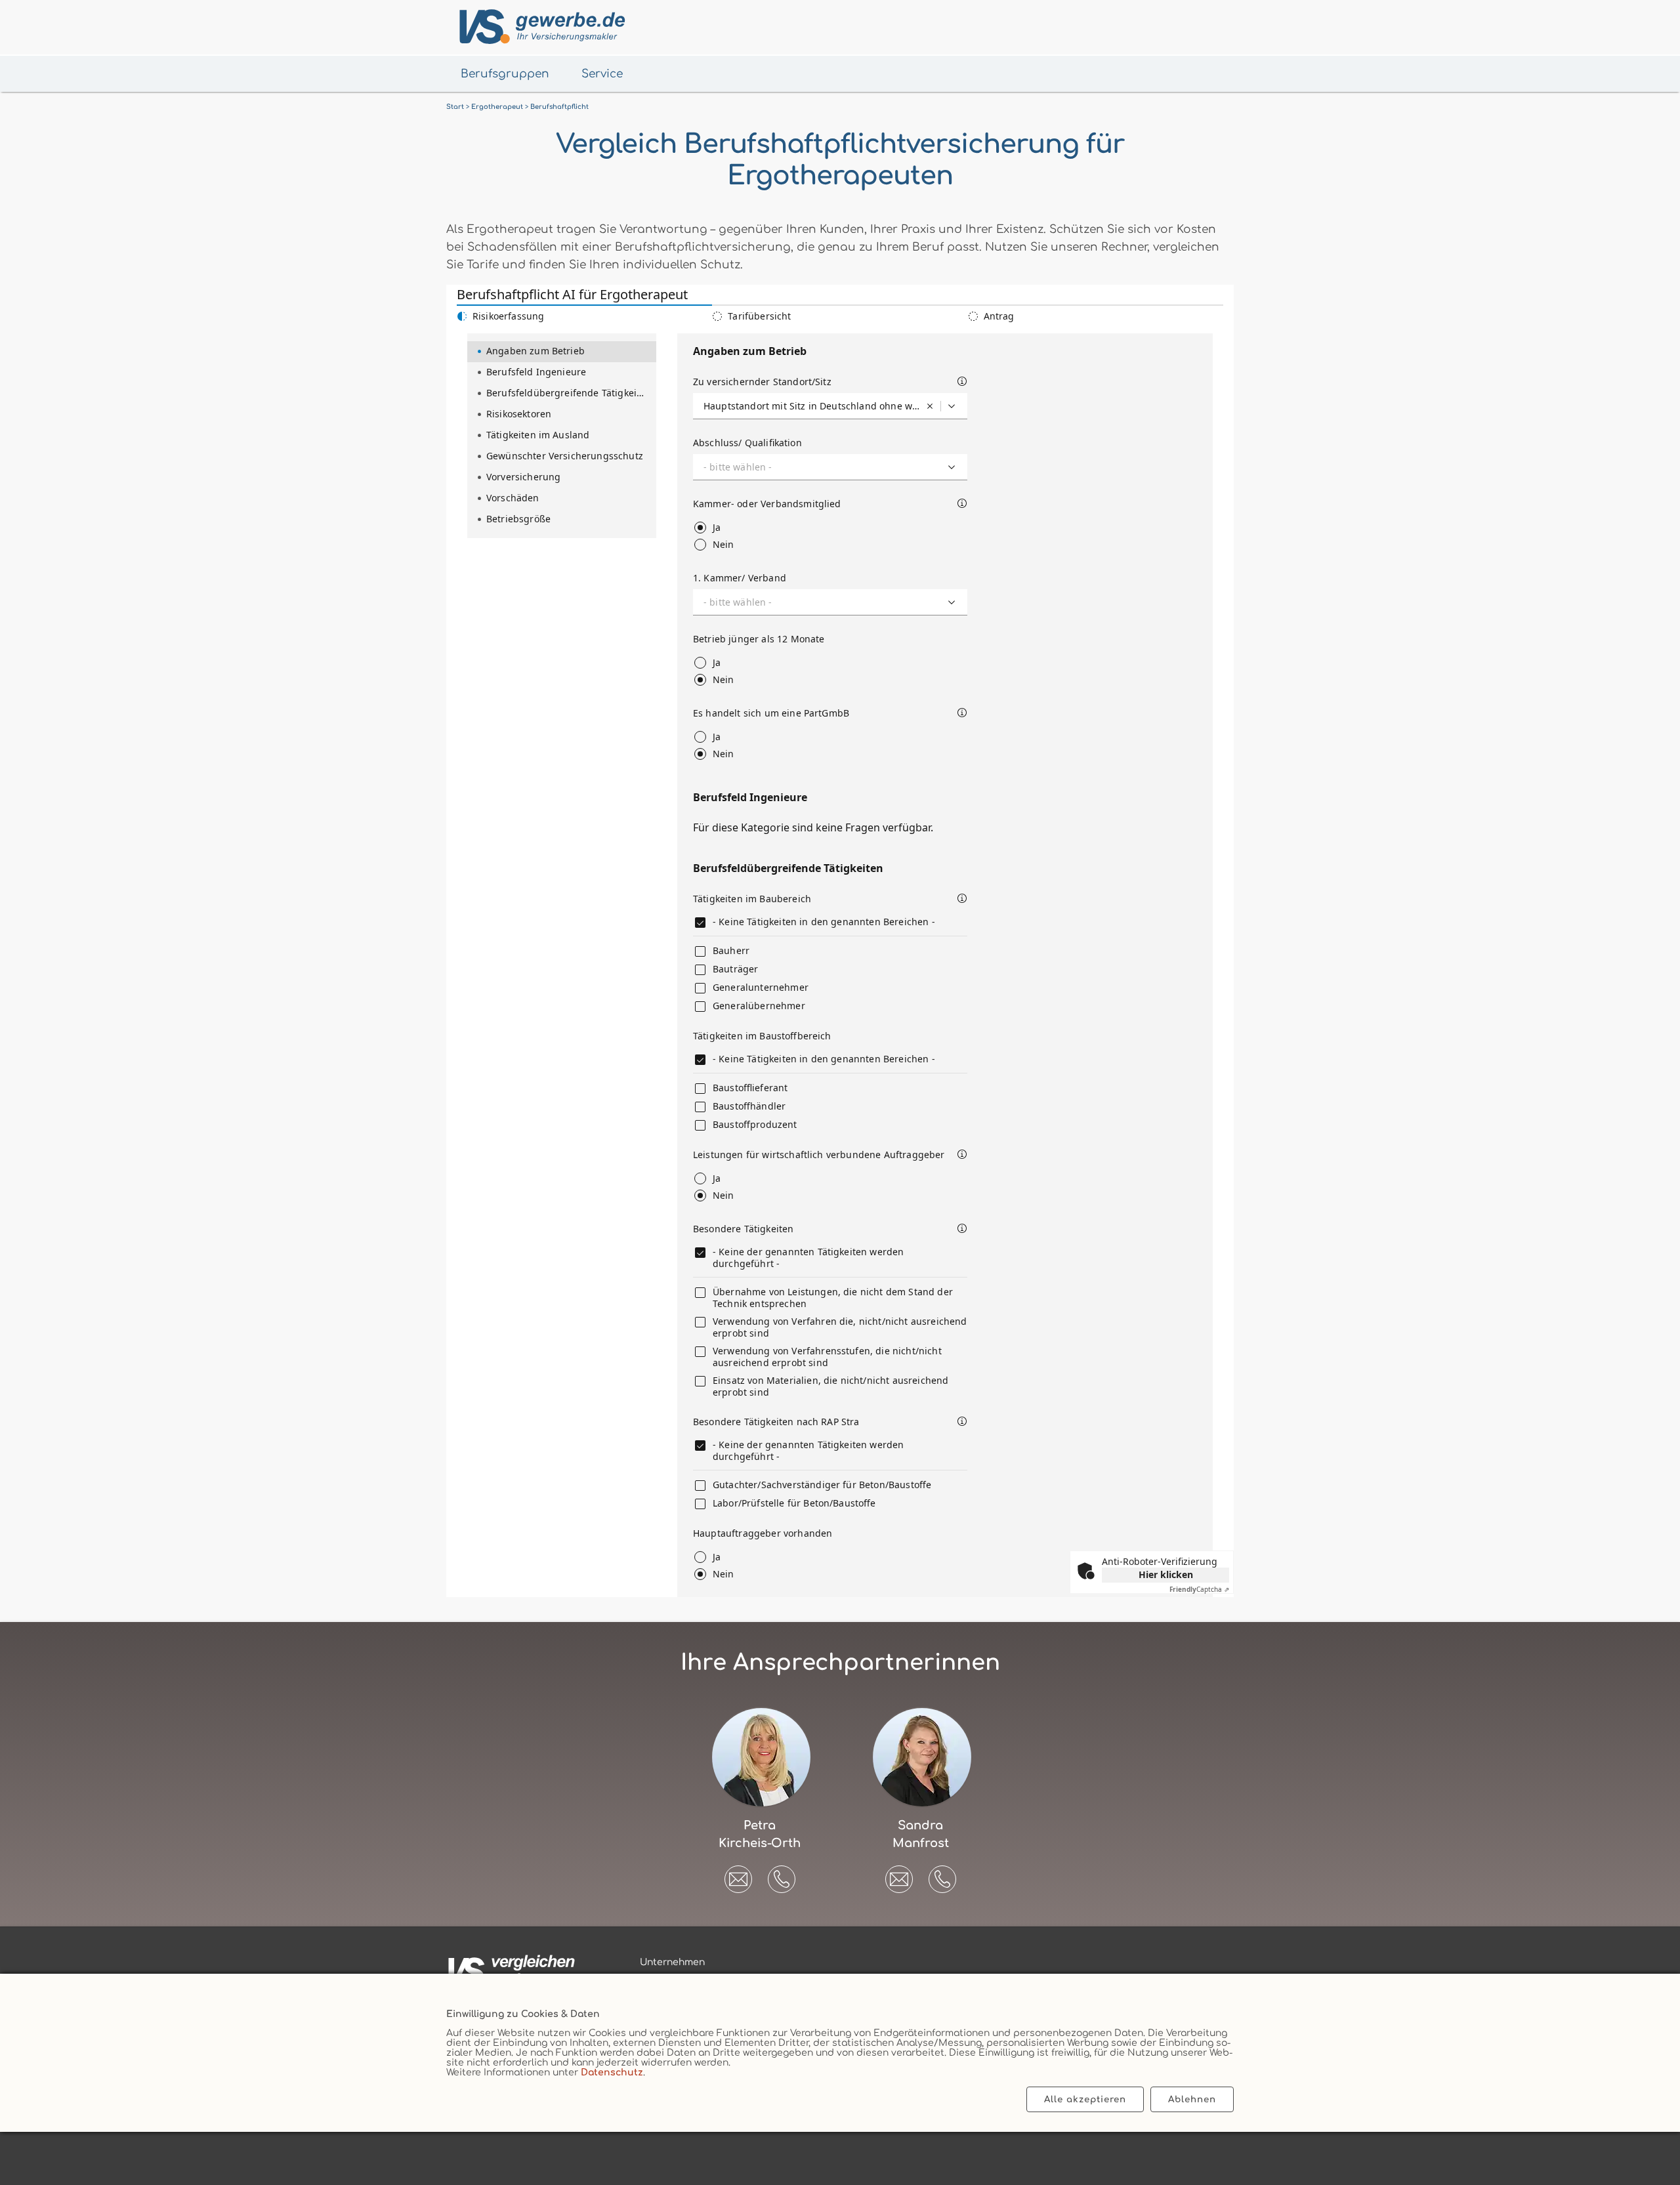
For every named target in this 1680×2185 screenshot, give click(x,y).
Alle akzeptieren (1085, 2099)
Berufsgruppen (505, 74)
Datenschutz (612, 2072)
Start (455, 107)
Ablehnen (1192, 2099)
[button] (782, 1879)
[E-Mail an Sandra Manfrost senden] (899, 1875)
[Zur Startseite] (540, 27)
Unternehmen (672, 1962)
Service (602, 74)
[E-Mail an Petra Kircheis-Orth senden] (738, 1875)
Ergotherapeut (497, 107)
